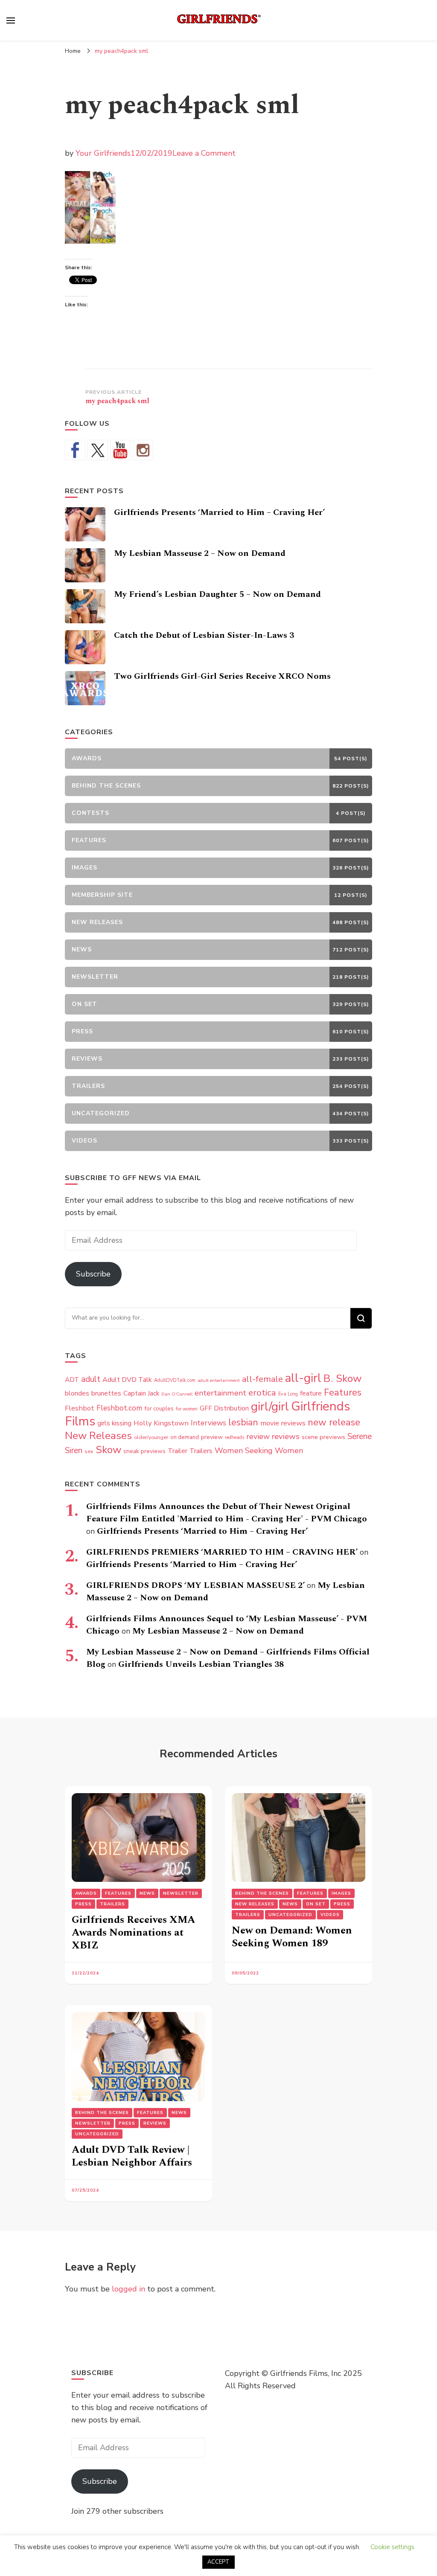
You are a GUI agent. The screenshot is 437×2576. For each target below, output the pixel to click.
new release (334, 1422)
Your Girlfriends (103, 153)
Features (343, 1393)
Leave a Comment (204, 153)
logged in (128, 2289)
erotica (262, 1393)
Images (341, 1893)
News (147, 1893)
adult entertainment (219, 1380)
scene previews (323, 1437)
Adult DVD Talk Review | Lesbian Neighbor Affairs (132, 2156)
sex (89, 1451)
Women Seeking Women (259, 1451)
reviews (286, 1436)
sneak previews (144, 1451)
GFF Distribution (224, 1408)
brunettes (106, 1393)
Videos (330, 1915)
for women (187, 1409)
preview (212, 1437)
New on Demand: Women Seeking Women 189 (292, 1937)
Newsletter (181, 1893)
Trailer (178, 1451)
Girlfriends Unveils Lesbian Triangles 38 (201, 1664)
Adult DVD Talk (127, 1380)
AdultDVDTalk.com (175, 1380)
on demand (185, 1437)
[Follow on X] (98, 450)
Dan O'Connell (177, 1394)
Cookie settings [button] (392, 2547)
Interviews (208, 1423)
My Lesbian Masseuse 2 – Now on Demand (200, 553)
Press (83, 1904)
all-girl (303, 1378)
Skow (108, 1450)
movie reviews (283, 1423)
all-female (262, 1379)
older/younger (151, 1437)
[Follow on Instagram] (143, 450)
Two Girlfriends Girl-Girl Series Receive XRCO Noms (222, 676)
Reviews (155, 2123)
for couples (159, 1409)
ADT (72, 1380)
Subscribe (93, 1274)
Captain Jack (141, 1393)
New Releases (98, 1436)
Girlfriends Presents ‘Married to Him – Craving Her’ (219, 512)
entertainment (220, 1393)
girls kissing (114, 1423)
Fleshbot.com (119, 1408)
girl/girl (270, 1407)
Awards (86, 1893)
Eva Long (288, 1394)
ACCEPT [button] (218, 2562)
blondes (77, 1393)
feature (311, 1393)
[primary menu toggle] (11, 20)
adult (91, 1379)
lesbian (243, 1422)
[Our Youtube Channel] (120, 450)
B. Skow (343, 1378)
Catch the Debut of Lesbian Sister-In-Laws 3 (204, 635)
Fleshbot (80, 1408)
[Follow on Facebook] (75, 450)
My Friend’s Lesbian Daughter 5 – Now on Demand (217, 594)
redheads (235, 1438)
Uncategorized (290, 1915)
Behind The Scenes (262, 1893)
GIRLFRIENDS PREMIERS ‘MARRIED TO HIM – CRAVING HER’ (222, 1552)
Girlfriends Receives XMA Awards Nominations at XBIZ (134, 1933)
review (258, 1436)
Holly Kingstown (161, 1423)
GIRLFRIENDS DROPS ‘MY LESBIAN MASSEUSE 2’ (195, 1585)
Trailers (201, 1451)
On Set (316, 1904)
